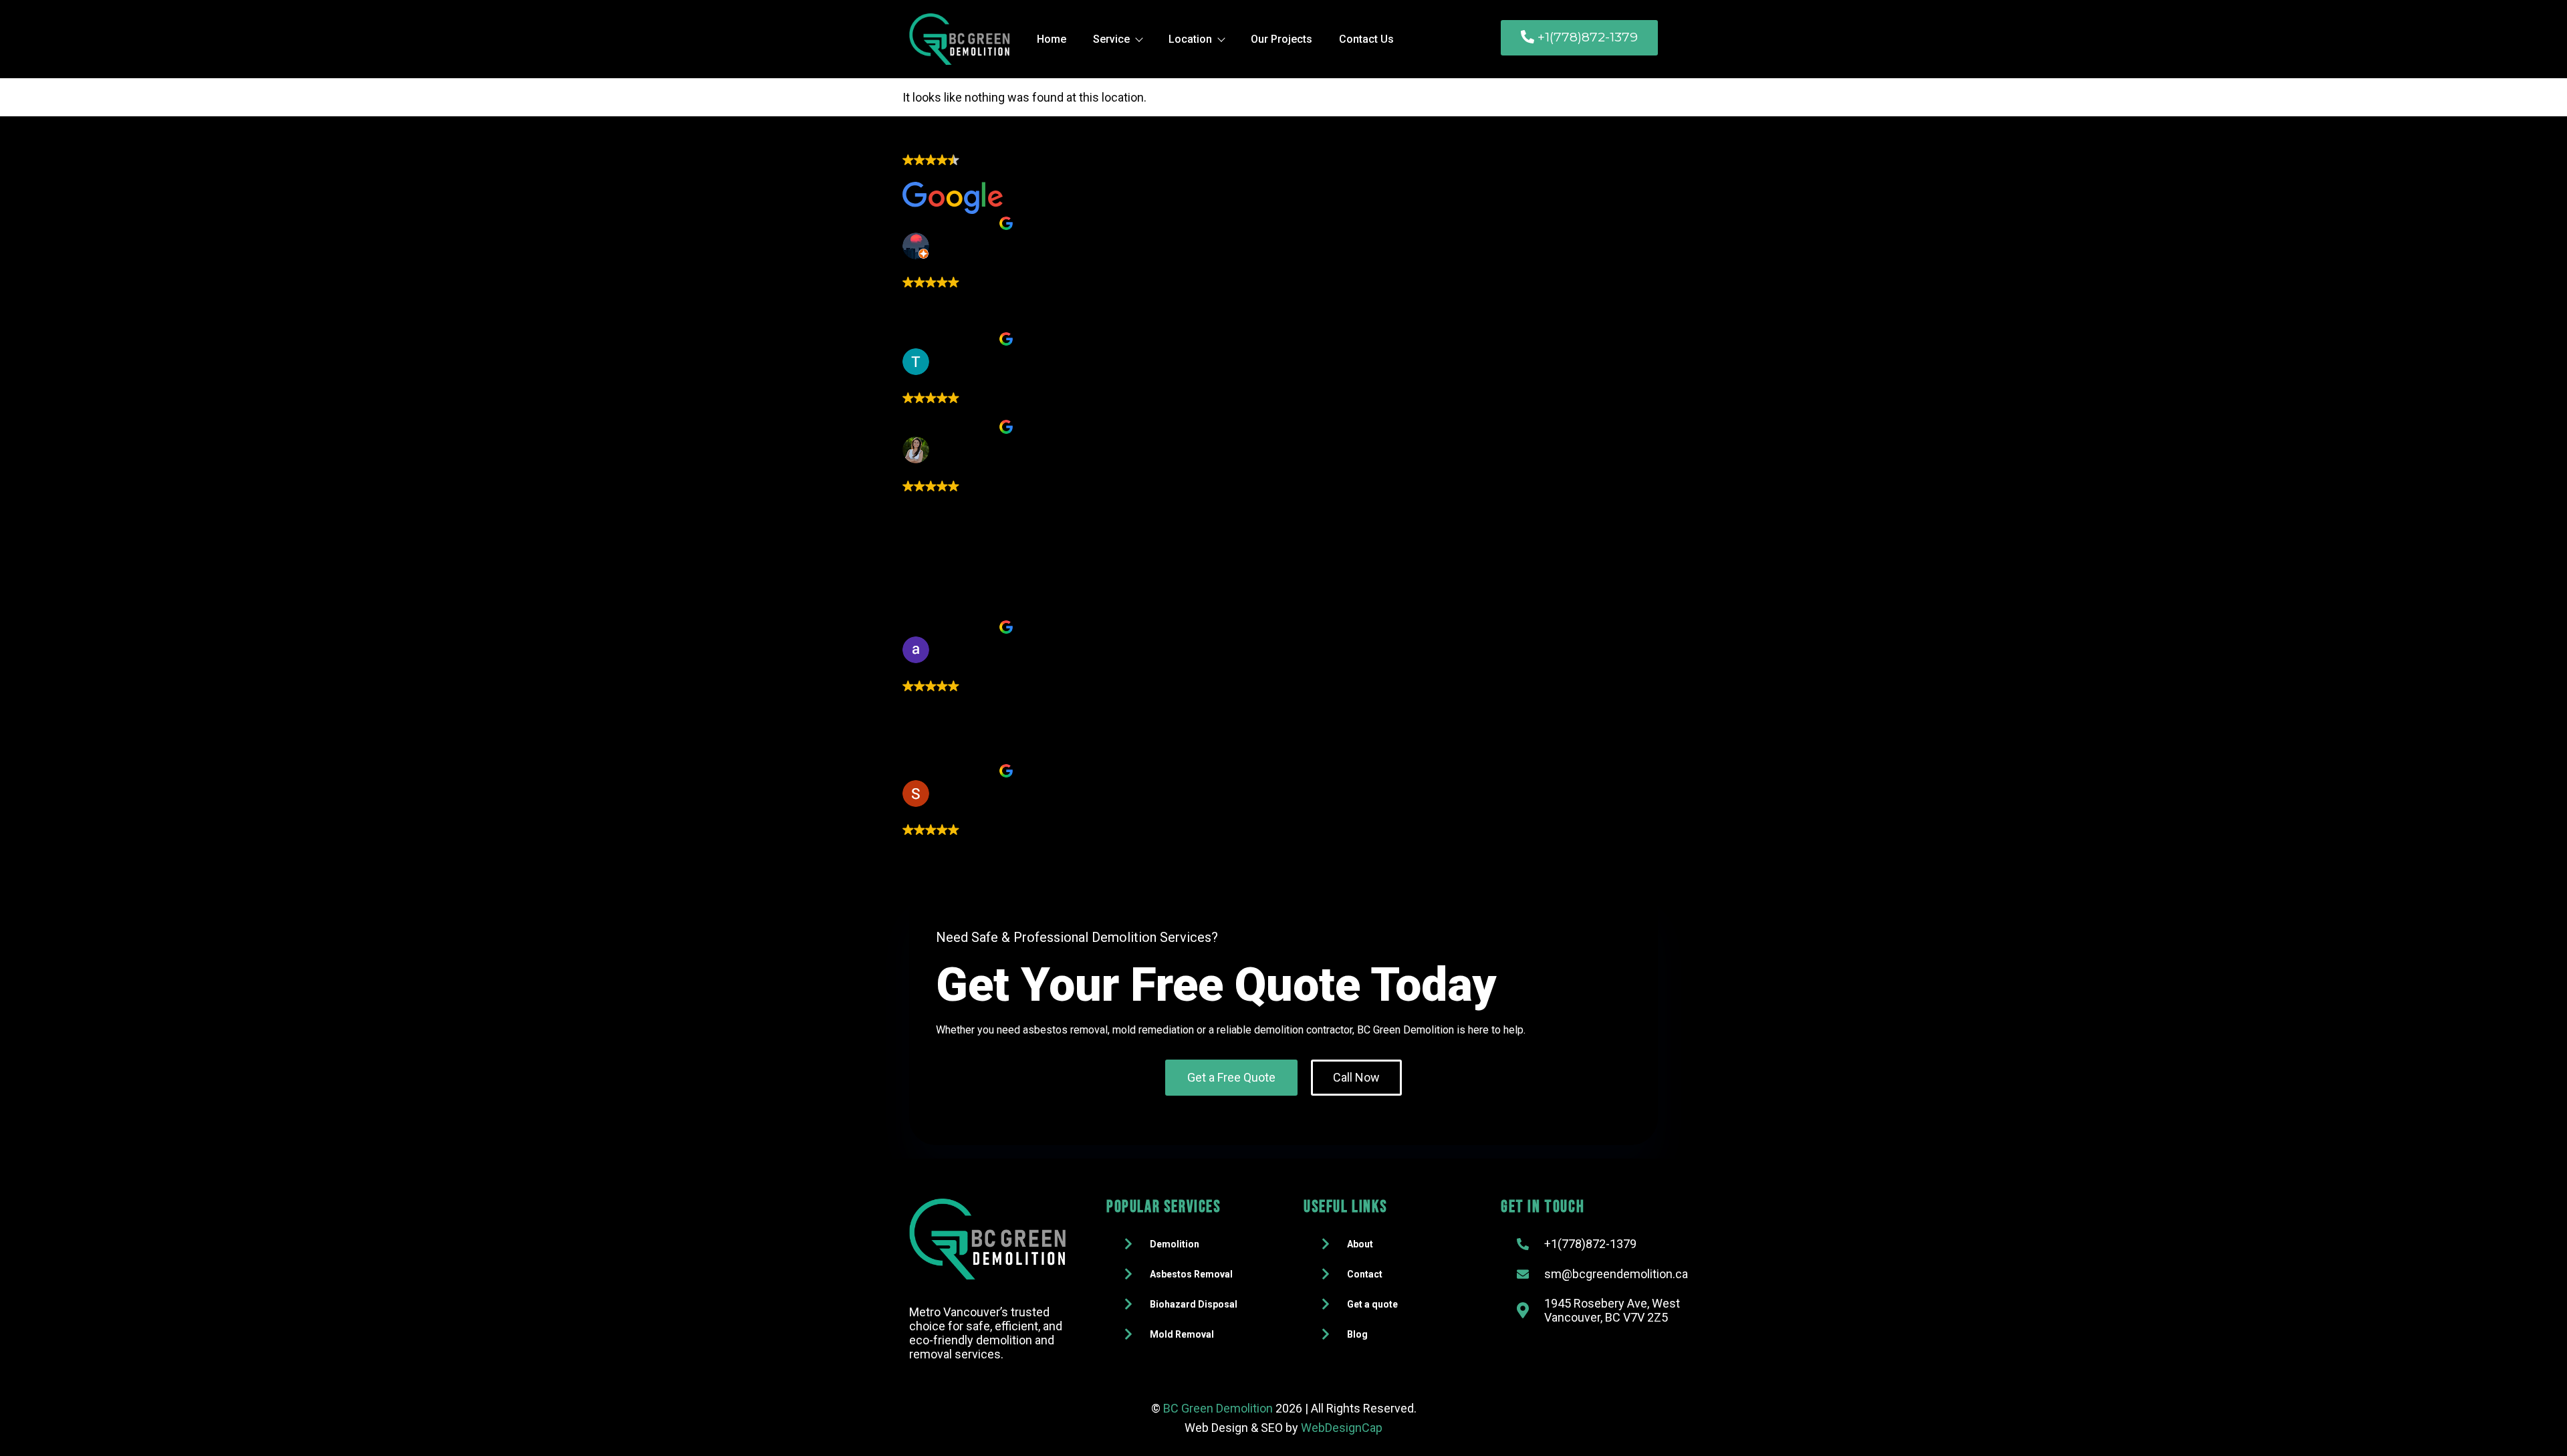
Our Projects (1281, 39)
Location (1190, 39)
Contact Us (1366, 39)
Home (1052, 39)
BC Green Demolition (1218, 1408)
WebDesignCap (1342, 1428)
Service (1111, 39)
